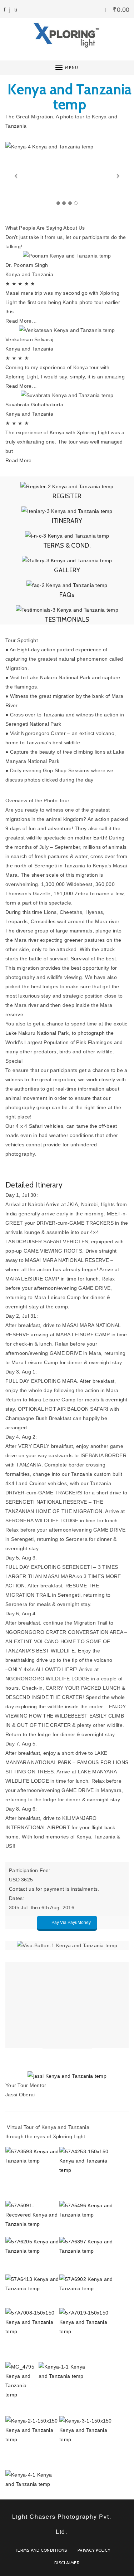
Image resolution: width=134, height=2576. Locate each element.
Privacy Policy (94, 2550)
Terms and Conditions (41, 2550)
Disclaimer (67, 2563)
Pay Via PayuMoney (71, 1923)
